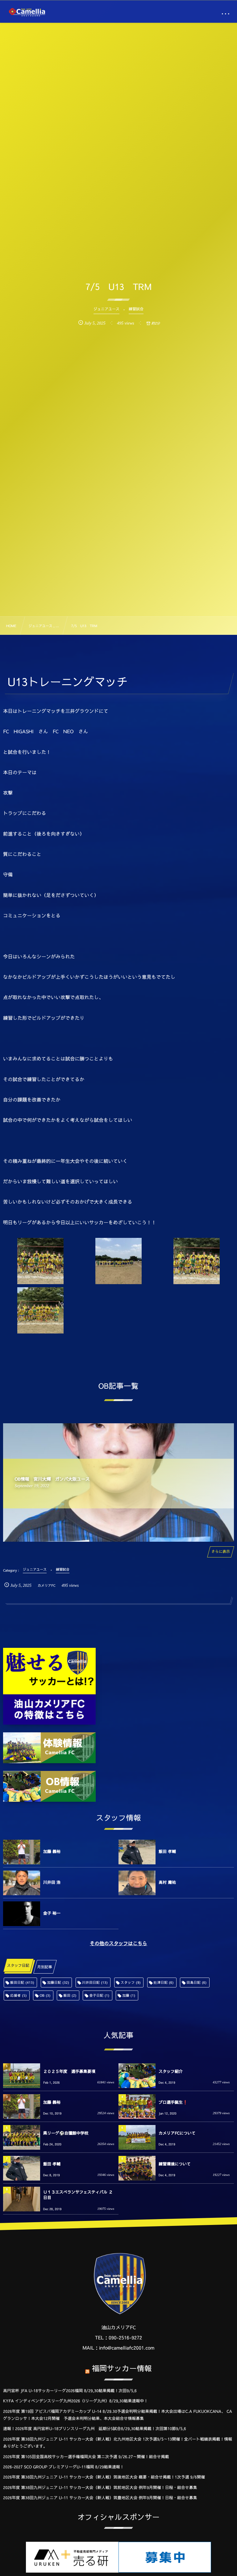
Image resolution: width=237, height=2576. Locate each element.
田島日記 (196, 1982)
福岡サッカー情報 (122, 2368)
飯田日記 (22, 1982)
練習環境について (175, 2164)
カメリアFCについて (177, 2133)
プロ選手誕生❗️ (173, 2102)
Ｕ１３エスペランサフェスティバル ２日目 (78, 2195)
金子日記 (99, 1995)
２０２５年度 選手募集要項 (69, 2071)
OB (45, 1995)
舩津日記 (164, 1982)
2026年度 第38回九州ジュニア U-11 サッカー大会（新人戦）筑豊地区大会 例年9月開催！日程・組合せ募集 (100, 2498)
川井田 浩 (52, 1882)
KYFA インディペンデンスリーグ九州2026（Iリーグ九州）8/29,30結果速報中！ (75, 2401)
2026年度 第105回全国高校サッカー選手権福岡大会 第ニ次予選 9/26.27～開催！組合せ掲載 (86, 2457)
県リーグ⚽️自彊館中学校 (66, 2133)
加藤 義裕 (52, 1851)
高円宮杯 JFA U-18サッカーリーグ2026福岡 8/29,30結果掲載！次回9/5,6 (70, 2391)
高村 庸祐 (167, 1882)
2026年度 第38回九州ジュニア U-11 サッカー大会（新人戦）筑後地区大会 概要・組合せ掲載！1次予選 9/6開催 (104, 2477)
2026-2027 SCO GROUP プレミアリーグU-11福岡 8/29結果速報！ (64, 2467)
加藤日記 (58, 1982)
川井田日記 (95, 1982)
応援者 (19, 1995)
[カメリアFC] (27, 12)
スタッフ (131, 1982)
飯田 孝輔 (167, 1851)
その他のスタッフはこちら (118, 1943)
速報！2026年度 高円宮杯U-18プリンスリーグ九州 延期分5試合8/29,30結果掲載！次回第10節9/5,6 (95, 2429)
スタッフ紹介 (171, 2071)
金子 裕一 (52, 1913)
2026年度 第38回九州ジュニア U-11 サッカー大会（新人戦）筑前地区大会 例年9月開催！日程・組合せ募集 (100, 2487)
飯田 (70, 1995)
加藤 (129, 1995)
